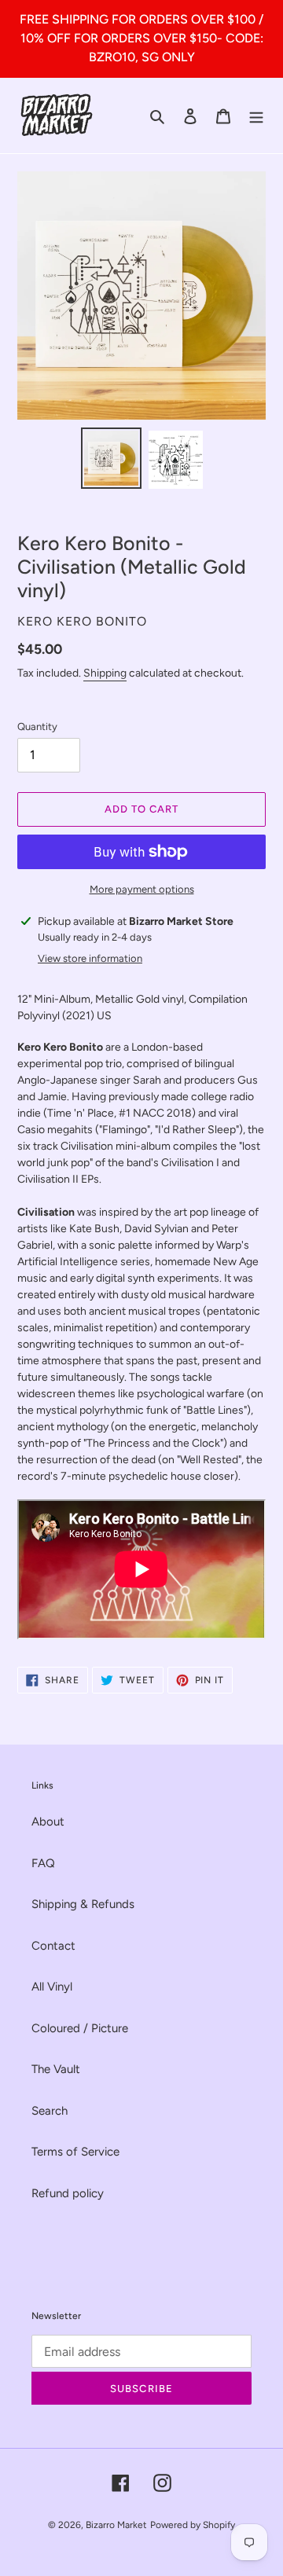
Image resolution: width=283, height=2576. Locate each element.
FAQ (43, 1863)
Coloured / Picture (80, 2028)
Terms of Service (75, 2152)
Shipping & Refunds (83, 1904)
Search (50, 2111)
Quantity (37, 727)
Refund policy (68, 2193)
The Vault (56, 2069)
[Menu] (256, 116)
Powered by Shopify (193, 2525)
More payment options (142, 889)
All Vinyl (52, 1987)
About (48, 1822)
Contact (53, 1946)
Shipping (105, 673)
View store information (90, 958)
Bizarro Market (116, 2525)
